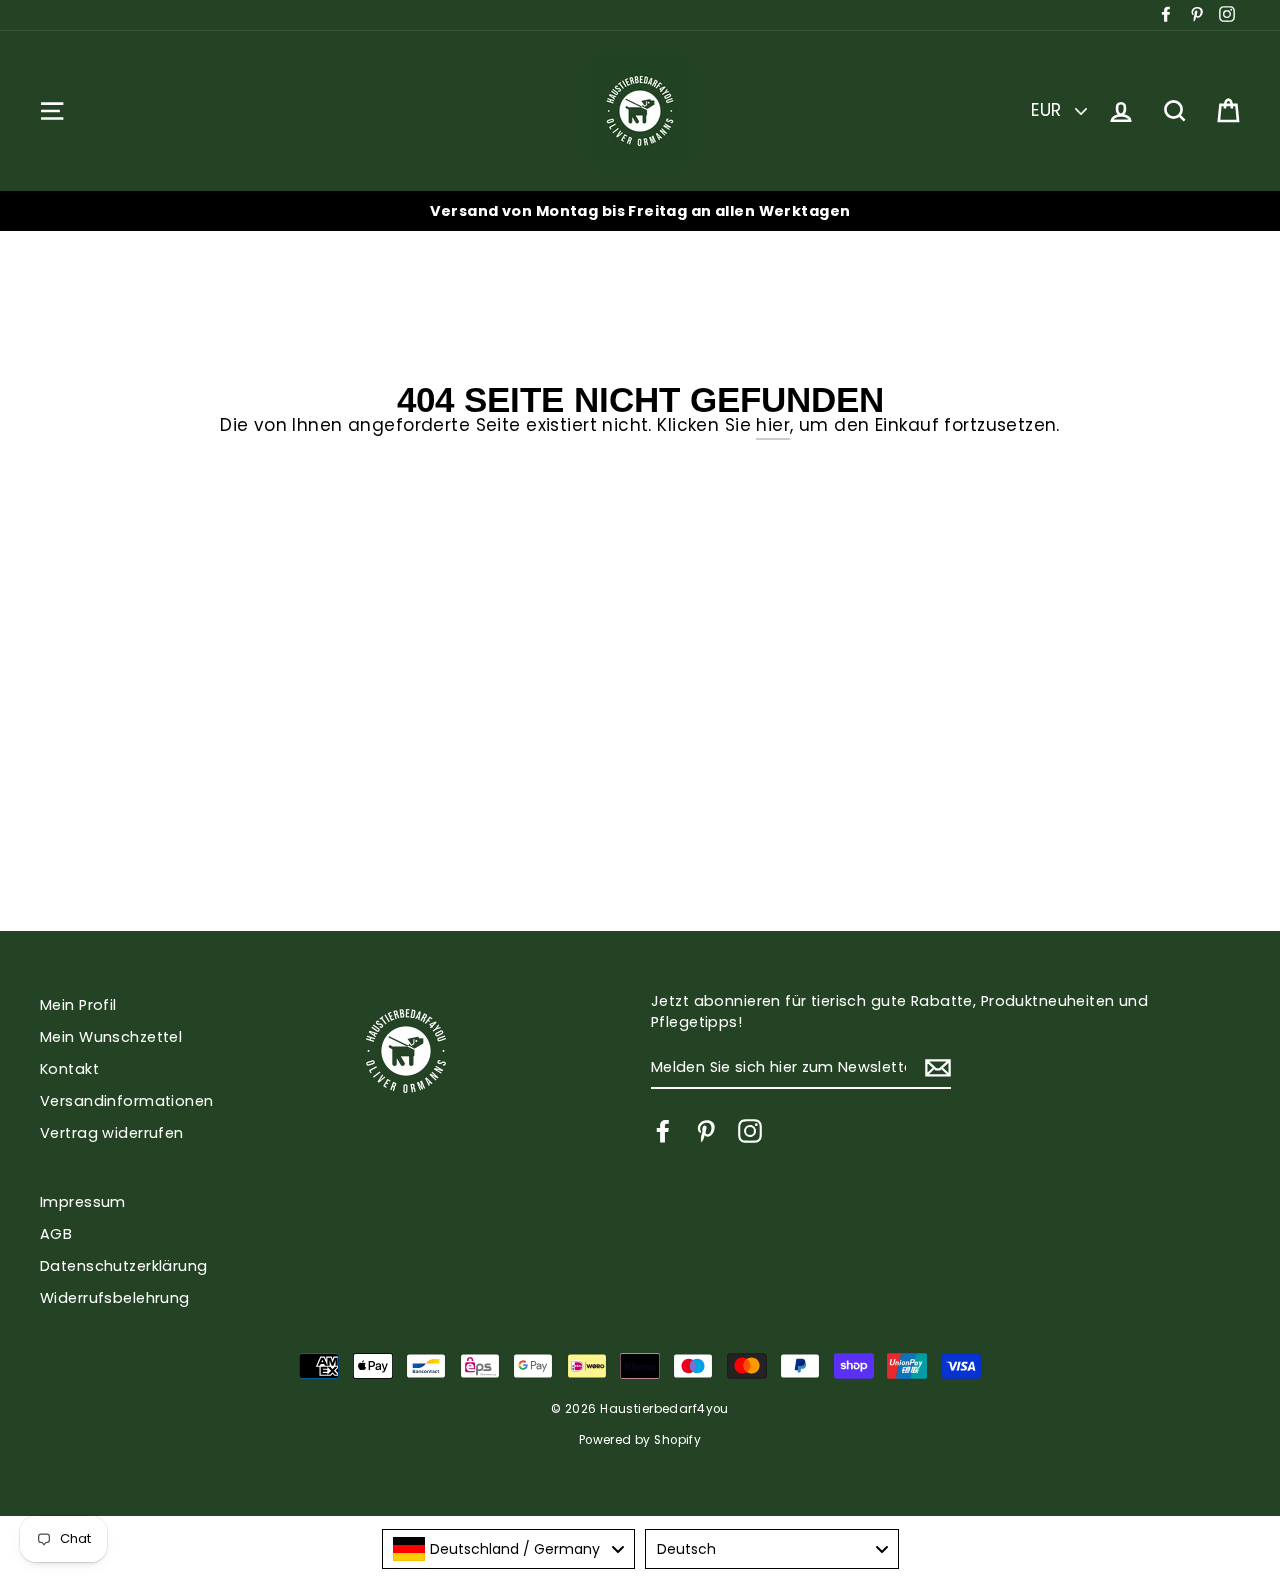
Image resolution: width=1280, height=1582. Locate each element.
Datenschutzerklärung (124, 1266)
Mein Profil (78, 1005)
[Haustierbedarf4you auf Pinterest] (706, 1131)
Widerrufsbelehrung (115, 1298)
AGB (56, 1234)
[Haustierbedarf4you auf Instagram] (750, 1131)
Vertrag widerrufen (112, 1133)
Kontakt (69, 1069)
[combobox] (509, 1549)
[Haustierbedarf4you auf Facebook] (663, 1131)
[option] (640, 211)
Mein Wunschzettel (111, 1037)
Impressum (83, 1202)
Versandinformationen (127, 1101)
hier (773, 425)
